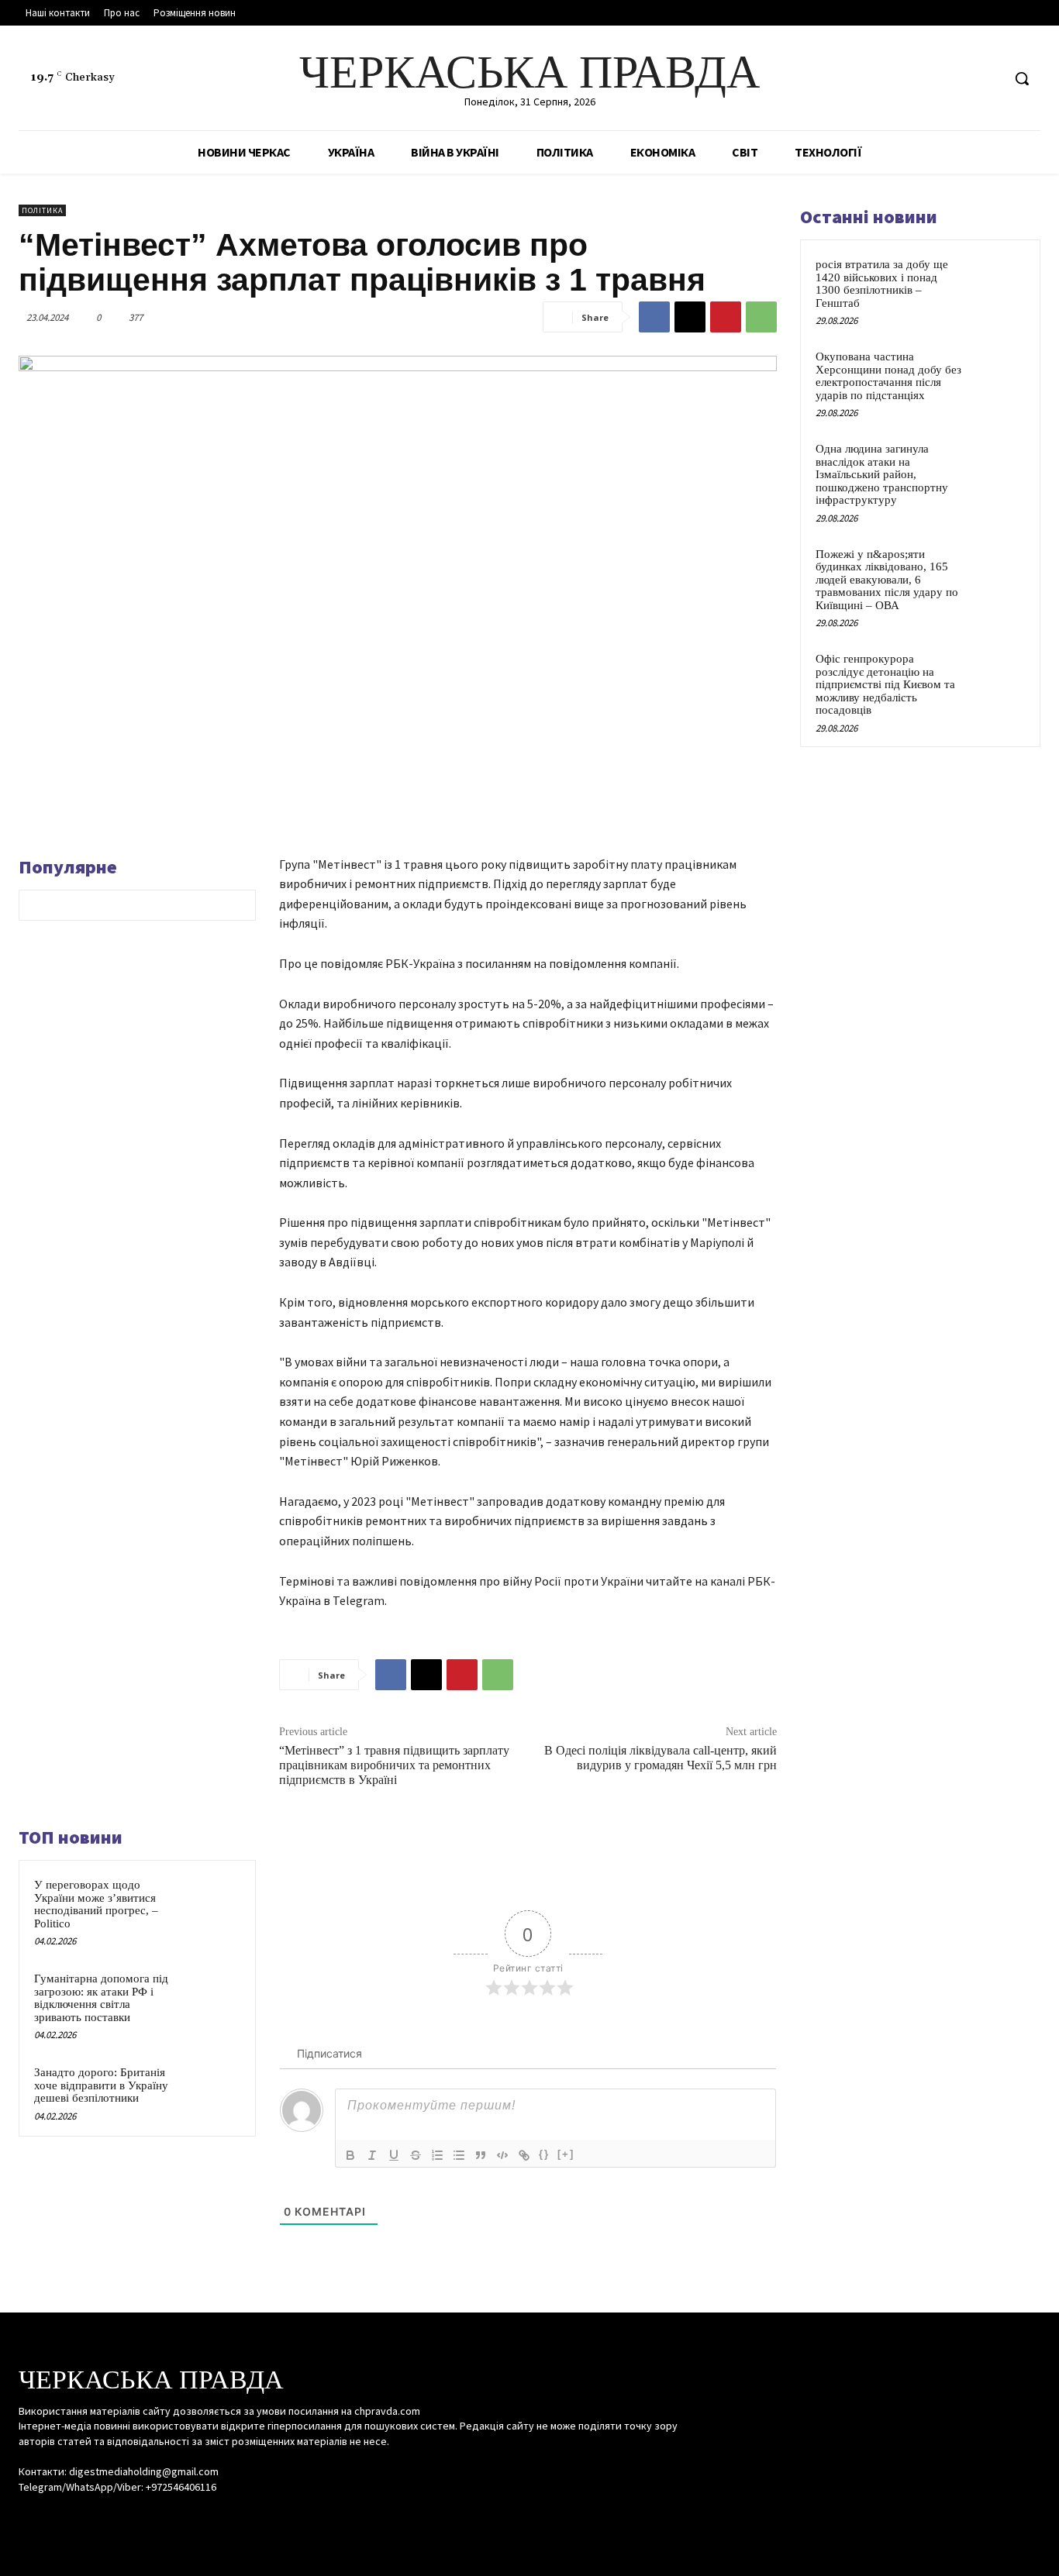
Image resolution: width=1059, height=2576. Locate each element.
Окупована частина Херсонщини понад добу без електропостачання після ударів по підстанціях (888, 376)
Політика (42, 210)
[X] (989, 79)
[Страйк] (416, 2155)
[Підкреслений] (394, 2155)
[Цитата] (481, 2155)
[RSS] (960, 79)
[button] (1022, 78)
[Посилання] (524, 2155)
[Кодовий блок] (502, 2155)
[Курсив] (372, 2155)
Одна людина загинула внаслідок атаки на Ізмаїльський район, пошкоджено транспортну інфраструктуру (882, 474)
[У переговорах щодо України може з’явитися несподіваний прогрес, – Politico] (214, 1902)
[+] (566, 2154)
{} (544, 2154)
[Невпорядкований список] (459, 2155)
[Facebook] (931, 79)
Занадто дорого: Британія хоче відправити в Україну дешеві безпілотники (101, 2085)
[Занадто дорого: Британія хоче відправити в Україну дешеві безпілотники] (214, 2090)
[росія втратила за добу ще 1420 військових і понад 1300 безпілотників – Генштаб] (998, 282)
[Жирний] (350, 2155)
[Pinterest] (726, 317)
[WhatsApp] (761, 317)
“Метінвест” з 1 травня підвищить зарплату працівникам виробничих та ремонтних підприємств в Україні (394, 1765)
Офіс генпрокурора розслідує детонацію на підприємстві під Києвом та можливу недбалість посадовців (885, 684)
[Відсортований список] (437, 2155)
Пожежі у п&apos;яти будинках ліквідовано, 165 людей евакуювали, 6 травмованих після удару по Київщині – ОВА (887, 580)
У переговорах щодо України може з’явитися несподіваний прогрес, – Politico (96, 1904)
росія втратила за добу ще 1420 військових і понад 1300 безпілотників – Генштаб (882, 284)
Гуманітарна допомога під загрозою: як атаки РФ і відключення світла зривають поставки (101, 1998)
